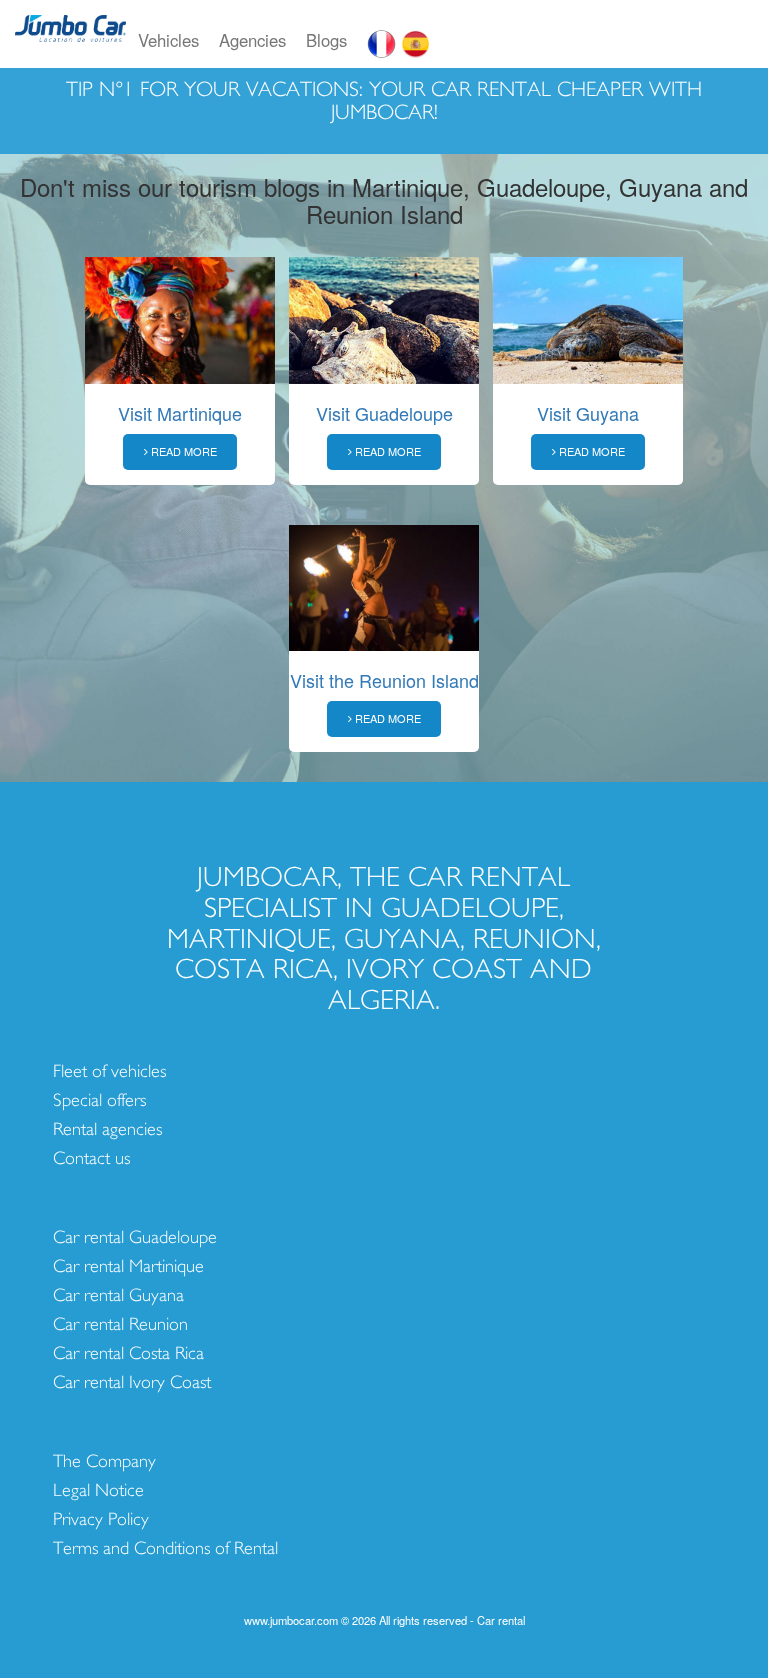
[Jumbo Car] (70, 40)
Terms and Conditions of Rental (165, 1548)
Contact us (91, 1158)
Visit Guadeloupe (384, 413)
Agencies (252, 40)
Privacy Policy (101, 1519)
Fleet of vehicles (109, 1071)
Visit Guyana (588, 413)
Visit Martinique (180, 413)
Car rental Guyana (118, 1295)
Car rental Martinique (128, 1266)
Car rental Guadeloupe (135, 1237)
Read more (182, 451)
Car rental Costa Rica (128, 1353)
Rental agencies (107, 1129)
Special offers (99, 1100)
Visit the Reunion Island (384, 680)
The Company (104, 1461)
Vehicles (168, 40)
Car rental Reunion (120, 1324)
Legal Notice (98, 1490)
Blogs (326, 40)
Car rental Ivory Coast (132, 1382)
